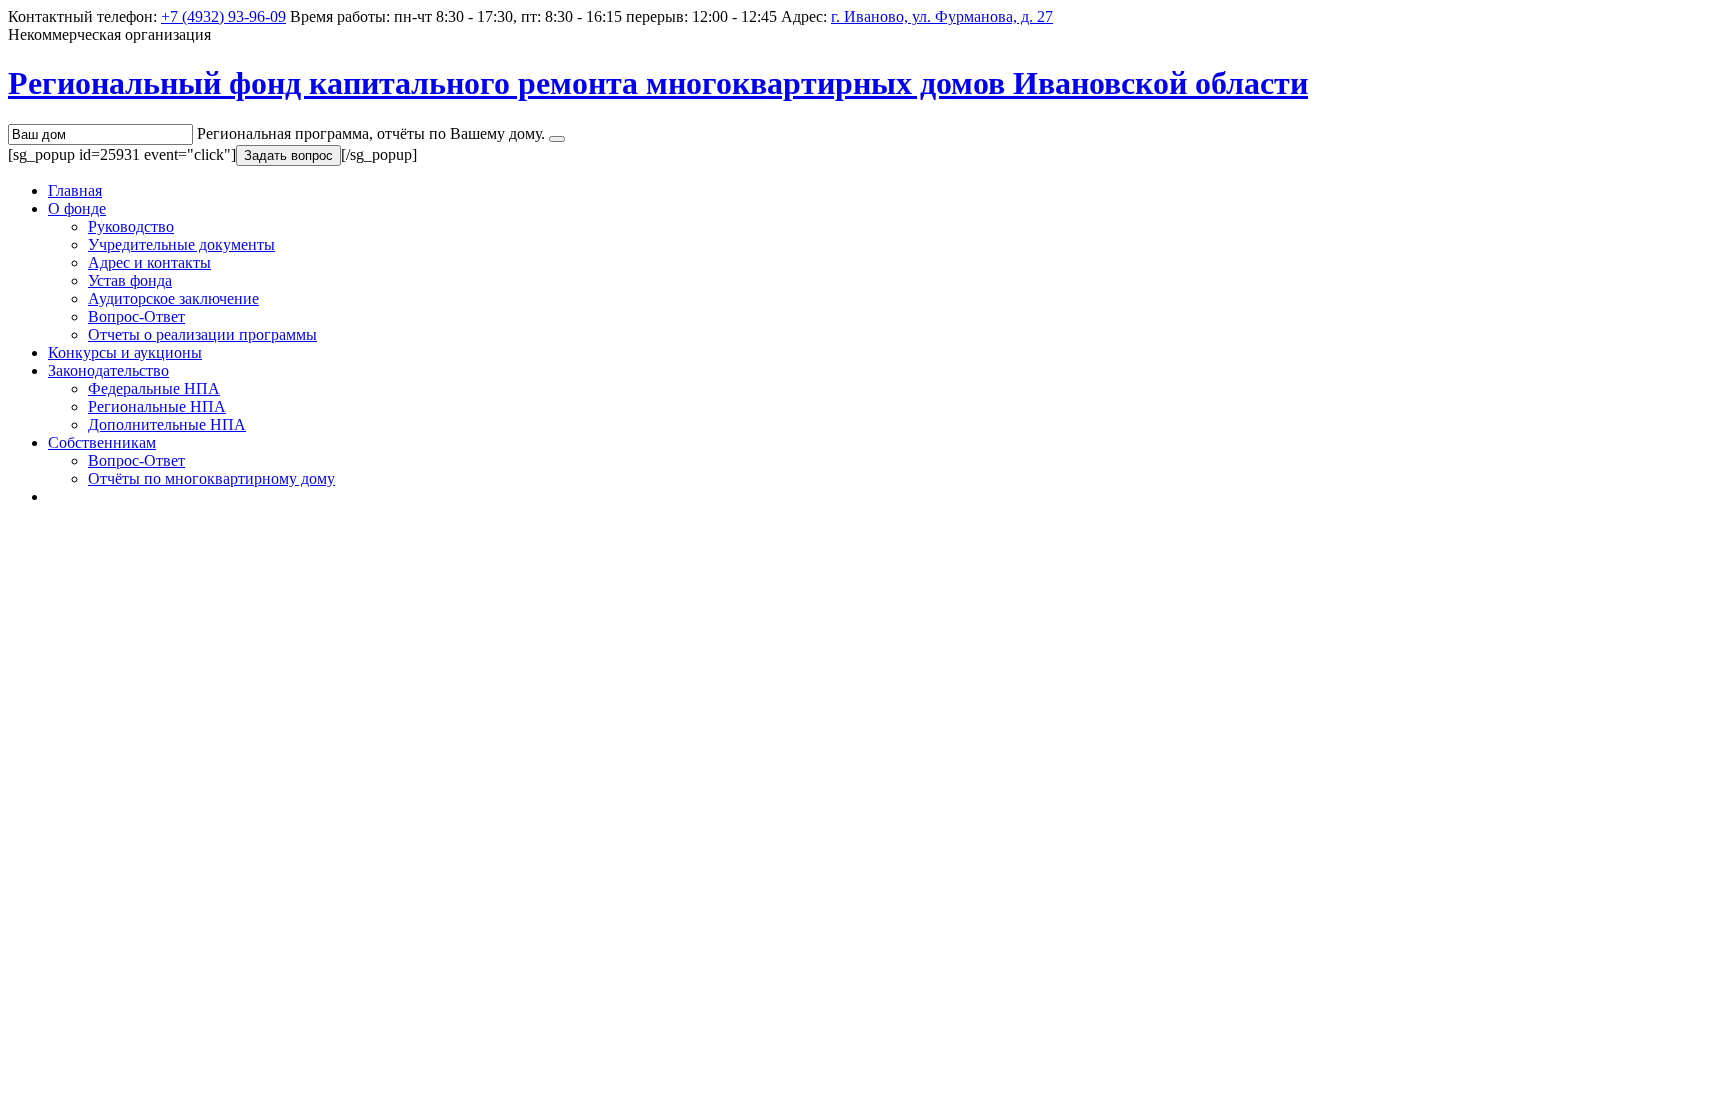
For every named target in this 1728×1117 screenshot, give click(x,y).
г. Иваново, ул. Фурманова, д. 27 (942, 16)
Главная (75, 190)
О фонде (77, 208)
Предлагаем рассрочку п (141, 881)
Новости (44, 1065)
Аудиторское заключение (173, 298)
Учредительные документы (181, 244)
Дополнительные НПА (167, 424)
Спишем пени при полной (149, 984)
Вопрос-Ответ (136, 316)
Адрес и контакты (149, 262)
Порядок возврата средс (138, 676)
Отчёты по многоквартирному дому (211, 478)
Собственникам (102, 442)
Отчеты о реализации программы (202, 334)
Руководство (131, 226)
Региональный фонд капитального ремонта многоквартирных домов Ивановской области (658, 83)
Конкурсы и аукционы (125, 352)
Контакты (81, 496)
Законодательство (108, 370)
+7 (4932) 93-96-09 (223, 16)
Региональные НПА (157, 406)
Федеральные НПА (154, 388)
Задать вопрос (288, 155)
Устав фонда (130, 280)
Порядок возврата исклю (144, 778)
